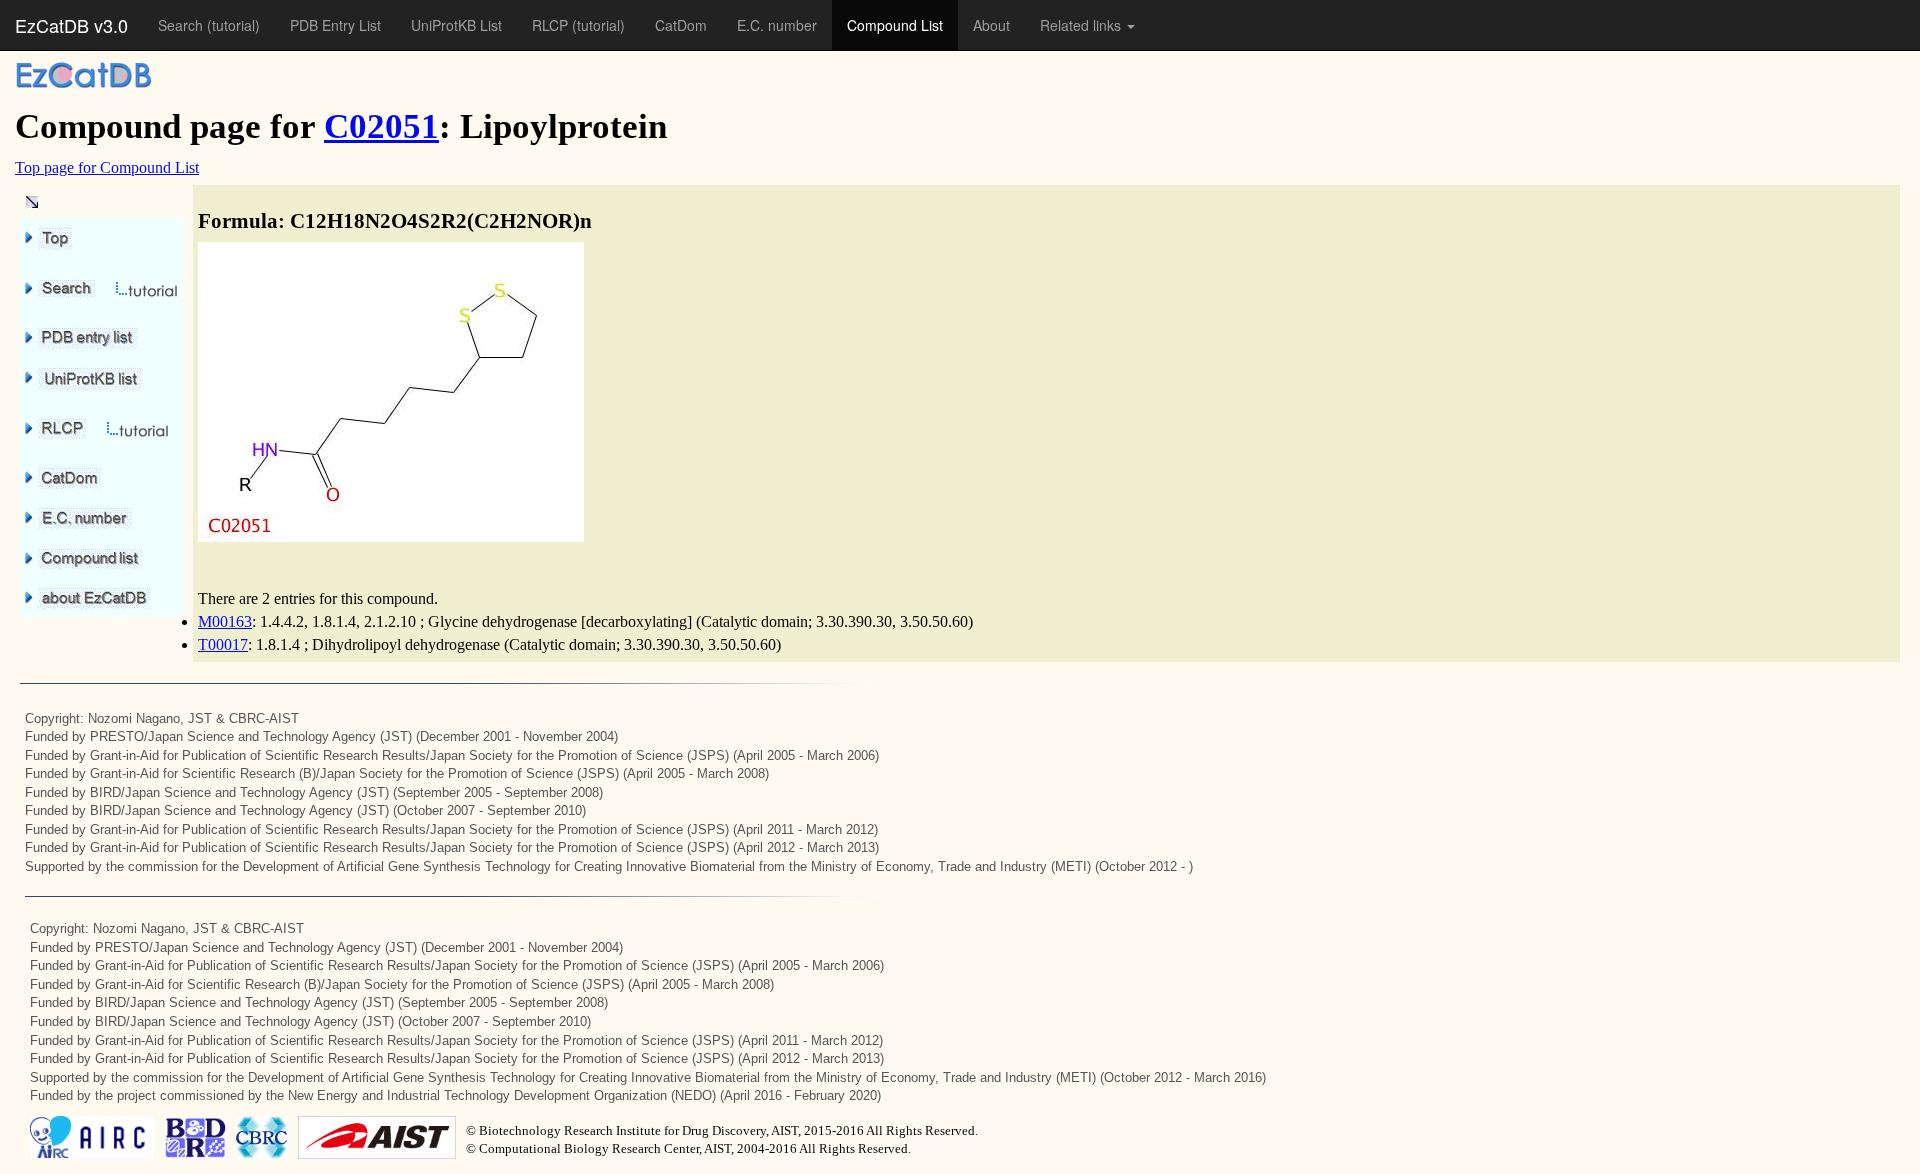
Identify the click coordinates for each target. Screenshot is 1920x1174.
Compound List (895, 25)
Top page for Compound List (107, 167)
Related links (1082, 25)
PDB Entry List (335, 25)
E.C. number (777, 25)
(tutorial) (233, 25)
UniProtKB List (456, 25)
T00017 (223, 644)
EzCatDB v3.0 (71, 25)
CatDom (681, 25)
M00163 (225, 621)
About (991, 25)
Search (182, 25)
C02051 (381, 126)
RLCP (552, 25)
